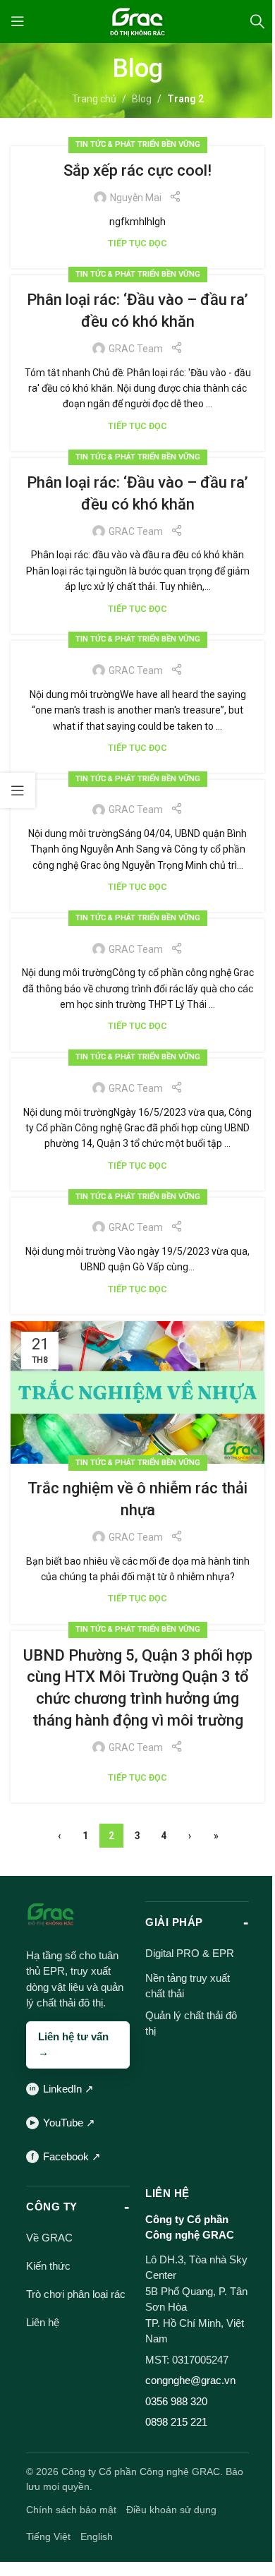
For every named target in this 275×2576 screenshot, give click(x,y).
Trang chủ (94, 99)
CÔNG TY (52, 2207)
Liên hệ (43, 2322)
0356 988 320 (176, 2401)
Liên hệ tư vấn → (73, 2045)
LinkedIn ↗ (68, 2089)
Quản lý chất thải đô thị (191, 2023)
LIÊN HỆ (167, 2193)
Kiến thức (48, 2266)
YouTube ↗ (69, 2123)
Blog (142, 99)
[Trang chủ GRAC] (51, 1915)
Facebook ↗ (72, 2156)
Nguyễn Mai (136, 198)
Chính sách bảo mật (71, 2510)
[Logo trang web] (137, 20)
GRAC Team (136, 349)
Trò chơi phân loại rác (76, 2294)
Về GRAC (49, 2238)
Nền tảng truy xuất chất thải (188, 1986)
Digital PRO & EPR (190, 1953)
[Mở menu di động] (18, 21)
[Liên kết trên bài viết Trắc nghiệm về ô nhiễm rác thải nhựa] (137, 1392)
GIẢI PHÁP (174, 1922)
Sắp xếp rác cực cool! (137, 170)
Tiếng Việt (48, 2536)
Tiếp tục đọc (137, 243)
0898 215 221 (176, 2422)
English (97, 2536)
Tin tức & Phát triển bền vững (138, 144)
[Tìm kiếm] (257, 21)
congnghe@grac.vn (190, 2380)
